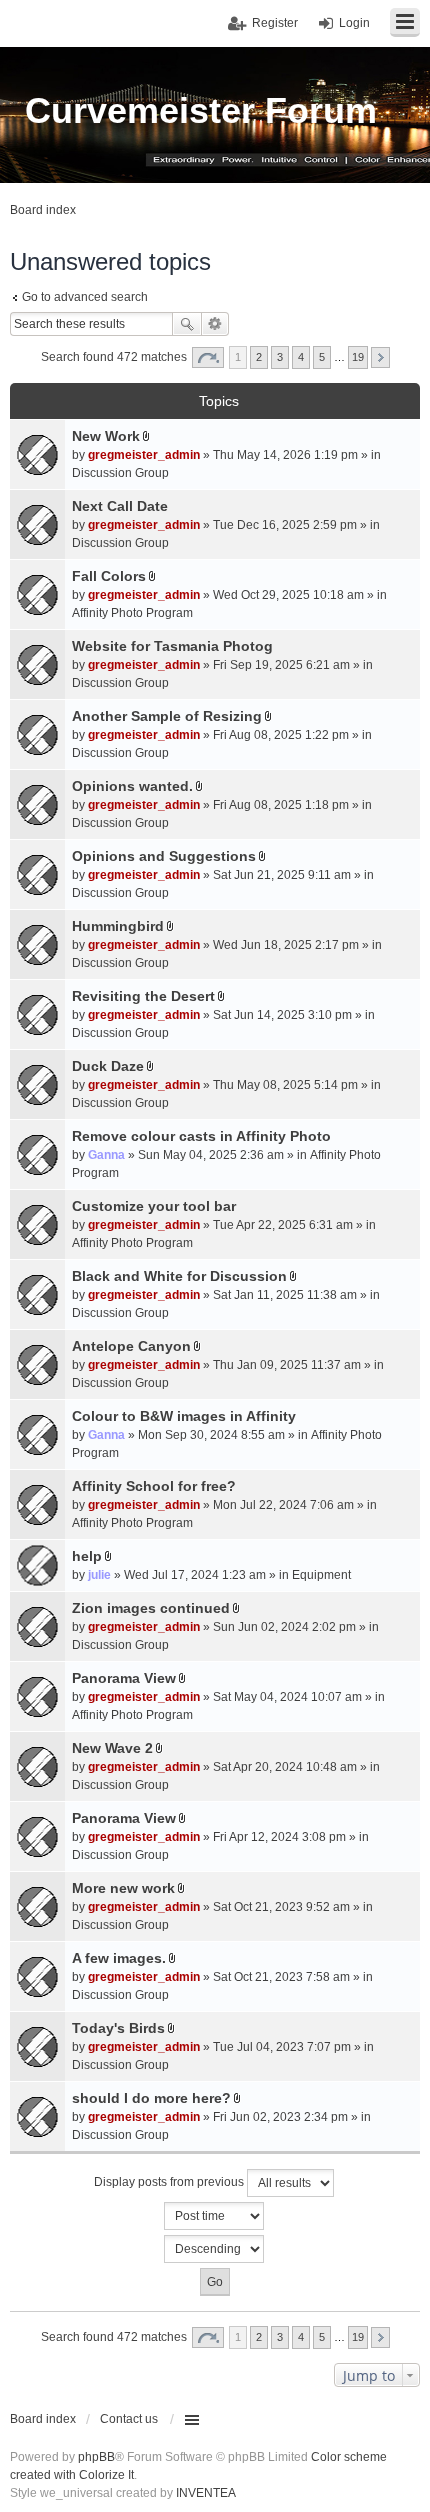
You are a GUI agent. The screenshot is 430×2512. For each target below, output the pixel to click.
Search (187, 324)
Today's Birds (118, 2028)
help (87, 1556)
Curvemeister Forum (201, 110)
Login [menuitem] (354, 23)
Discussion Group (120, 473)
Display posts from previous (170, 2182)
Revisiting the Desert (143, 996)
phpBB (96, 2457)
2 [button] (259, 357)
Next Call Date (120, 506)
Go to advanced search (85, 297)
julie (99, 1575)
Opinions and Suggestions (164, 856)
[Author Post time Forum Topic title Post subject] (215, 2216)
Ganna (106, 1155)
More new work (123, 1888)
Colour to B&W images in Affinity (184, 1416)
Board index (43, 2419)
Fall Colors (109, 576)
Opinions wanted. (132, 786)
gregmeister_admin (144, 455)
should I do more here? (151, 2098)
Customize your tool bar (154, 1206)
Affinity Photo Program (132, 613)
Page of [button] (208, 357)
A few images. (119, 1958)
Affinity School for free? (154, 1486)
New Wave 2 (112, 1748)
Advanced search (215, 324)
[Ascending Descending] (215, 2249)
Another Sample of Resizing (167, 716)
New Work (106, 436)
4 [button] (301, 357)
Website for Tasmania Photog (172, 646)
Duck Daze (108, 1066)
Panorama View (124, 1678)
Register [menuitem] (275, 23)
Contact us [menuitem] (129, 2419)
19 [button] (358, 357)
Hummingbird (118, 926)
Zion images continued (151, 1608)
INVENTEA (206, 2493)
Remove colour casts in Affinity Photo (201, 1136)
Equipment (321, 1575)
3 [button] (280, 357)
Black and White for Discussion (179, 1276)
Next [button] (380, 357)
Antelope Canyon (131, 1346)
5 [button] (322, 357)
